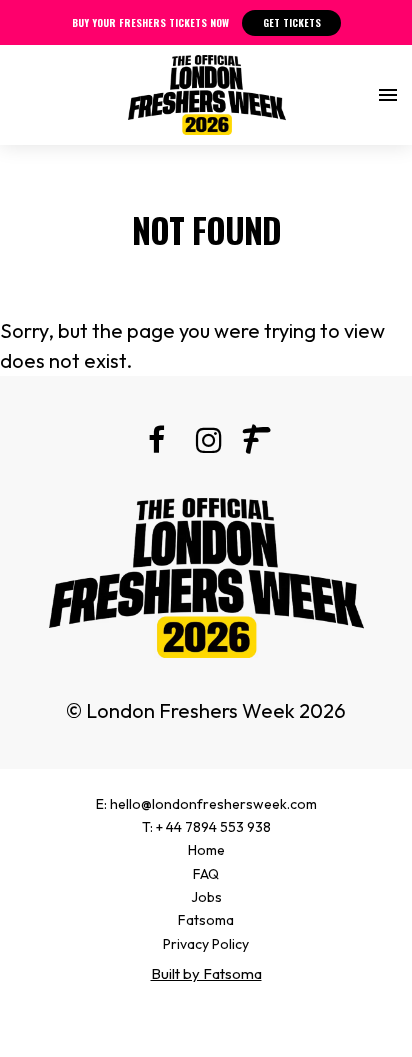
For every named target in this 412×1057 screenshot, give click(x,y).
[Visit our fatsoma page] (256, 443)
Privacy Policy (206, 944)
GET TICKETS (292, 22)
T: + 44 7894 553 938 (206, 827)
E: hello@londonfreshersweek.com (206, 804)
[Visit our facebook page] (156, 443)
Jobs (206, 897)
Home (206, 850)
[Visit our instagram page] (206, 443)
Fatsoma (206, 920)
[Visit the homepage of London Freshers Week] (207, 95)
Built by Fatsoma (206, 973)
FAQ (206, 874)
